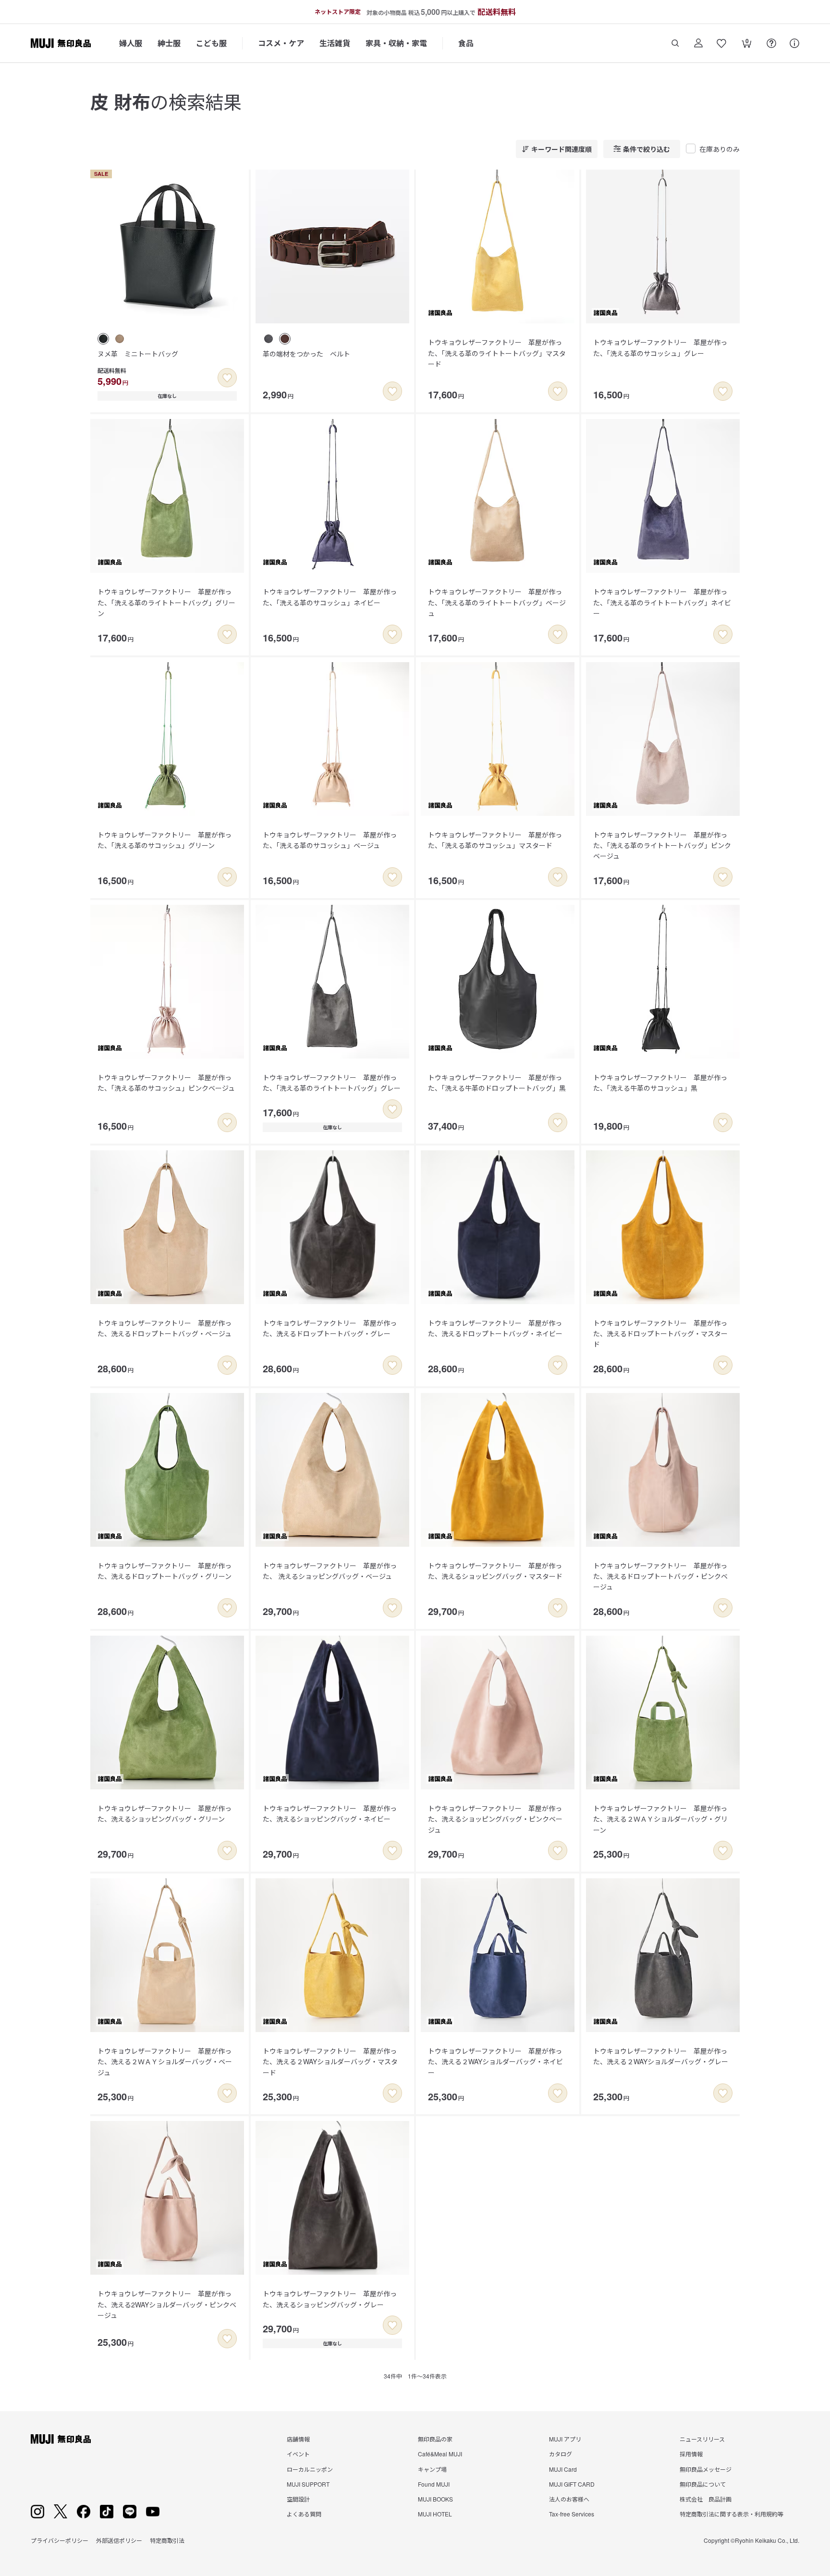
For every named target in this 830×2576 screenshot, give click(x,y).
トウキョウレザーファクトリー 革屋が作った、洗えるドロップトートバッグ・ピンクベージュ (660, 1576)
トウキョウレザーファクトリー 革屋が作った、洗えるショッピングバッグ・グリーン (165, 1813)
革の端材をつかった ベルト (306, 354)
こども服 (211, 43)
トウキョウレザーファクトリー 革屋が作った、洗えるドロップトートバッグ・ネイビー (495, 1328)
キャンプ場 (432, 2469)
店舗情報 (298, 2439)
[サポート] (794, 43)
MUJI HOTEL (435, 2514)
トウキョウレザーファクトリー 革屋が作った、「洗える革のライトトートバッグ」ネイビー (662, 602)
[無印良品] (61, 2439)
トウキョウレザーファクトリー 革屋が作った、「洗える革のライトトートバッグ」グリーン (166, 602)
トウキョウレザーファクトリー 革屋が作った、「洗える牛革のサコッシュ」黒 (660, 1083)
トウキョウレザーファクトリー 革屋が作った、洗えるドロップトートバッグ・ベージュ (165, 1328)
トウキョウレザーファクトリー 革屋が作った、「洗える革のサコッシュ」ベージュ (330, 840)
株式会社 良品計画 (706, 2499)
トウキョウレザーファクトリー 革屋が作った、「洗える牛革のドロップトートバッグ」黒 (497, 1083)
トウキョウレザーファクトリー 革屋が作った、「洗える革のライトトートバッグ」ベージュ (497, 602)
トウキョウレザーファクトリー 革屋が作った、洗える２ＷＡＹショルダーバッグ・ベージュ (165, 2062)
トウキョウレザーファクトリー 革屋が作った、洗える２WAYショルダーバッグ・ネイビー (495, 2062)
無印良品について (703, 2484)
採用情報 (691, 2454)
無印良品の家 (435, 2439)
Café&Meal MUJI (440, 2454)
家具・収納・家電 (396, 43)
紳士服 (169, 43)
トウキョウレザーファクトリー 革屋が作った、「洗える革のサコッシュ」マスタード (495, 840)
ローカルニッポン (310, 2469)
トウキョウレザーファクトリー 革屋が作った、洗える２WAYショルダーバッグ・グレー (661, 2056)
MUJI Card (563, 2469)
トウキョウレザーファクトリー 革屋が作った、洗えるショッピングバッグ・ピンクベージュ (495, 1819)
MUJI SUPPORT (308, 2484)
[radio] (103, 339)
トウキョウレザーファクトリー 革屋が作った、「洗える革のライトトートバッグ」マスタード (497, 353)
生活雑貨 (335, 43)
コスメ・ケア (281, 43)
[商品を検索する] (675, 43)
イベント (298, 2454)
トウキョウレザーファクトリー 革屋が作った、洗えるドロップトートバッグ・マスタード (660, 1334)
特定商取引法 (167, 2540)
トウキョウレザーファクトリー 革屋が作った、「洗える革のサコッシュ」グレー (660, 347)
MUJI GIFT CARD (572, 2484)
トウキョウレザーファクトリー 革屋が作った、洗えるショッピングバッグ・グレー (330, 2299)
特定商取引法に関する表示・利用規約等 (732, 2514)
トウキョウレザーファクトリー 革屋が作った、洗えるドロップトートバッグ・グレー (330, 1328)
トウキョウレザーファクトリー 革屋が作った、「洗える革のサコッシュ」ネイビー (330, 597)
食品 (466, 43)
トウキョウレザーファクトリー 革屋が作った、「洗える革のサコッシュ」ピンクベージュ (166, 1083)
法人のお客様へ (569, 2499)
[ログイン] (698, 43)
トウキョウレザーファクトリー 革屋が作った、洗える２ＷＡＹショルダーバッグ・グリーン (660, 1819)
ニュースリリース (702, 2439)
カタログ (561, 2454)
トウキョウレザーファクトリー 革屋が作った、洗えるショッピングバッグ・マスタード (495, 1571)
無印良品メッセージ (706, 2469)
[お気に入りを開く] (721, 43)
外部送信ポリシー (119, 2540)
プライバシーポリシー (60, 2540)
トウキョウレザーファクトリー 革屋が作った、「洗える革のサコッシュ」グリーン (165, 840)
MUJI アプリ (565, 2439)
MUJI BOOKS (435, 2499)
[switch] (227, 378)
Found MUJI (434, 2484)
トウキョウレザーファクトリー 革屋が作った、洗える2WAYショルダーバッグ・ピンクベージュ (167, 2304)
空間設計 (298, 2499)
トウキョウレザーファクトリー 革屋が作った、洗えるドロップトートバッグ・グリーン (165, 1571)
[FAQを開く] (771, 43)
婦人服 (131, 43)
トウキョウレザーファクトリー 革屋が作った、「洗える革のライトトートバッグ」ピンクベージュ (662, 845)
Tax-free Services (572, 2514)
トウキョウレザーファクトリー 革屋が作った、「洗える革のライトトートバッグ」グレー (332, 1083)
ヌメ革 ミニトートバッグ (138, 354)
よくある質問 (304, 2514)
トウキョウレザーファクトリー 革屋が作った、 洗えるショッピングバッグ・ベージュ (330, 1571)
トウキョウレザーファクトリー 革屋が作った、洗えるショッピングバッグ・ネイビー (330, 1813)
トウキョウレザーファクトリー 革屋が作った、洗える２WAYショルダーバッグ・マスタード (330, 2062)
